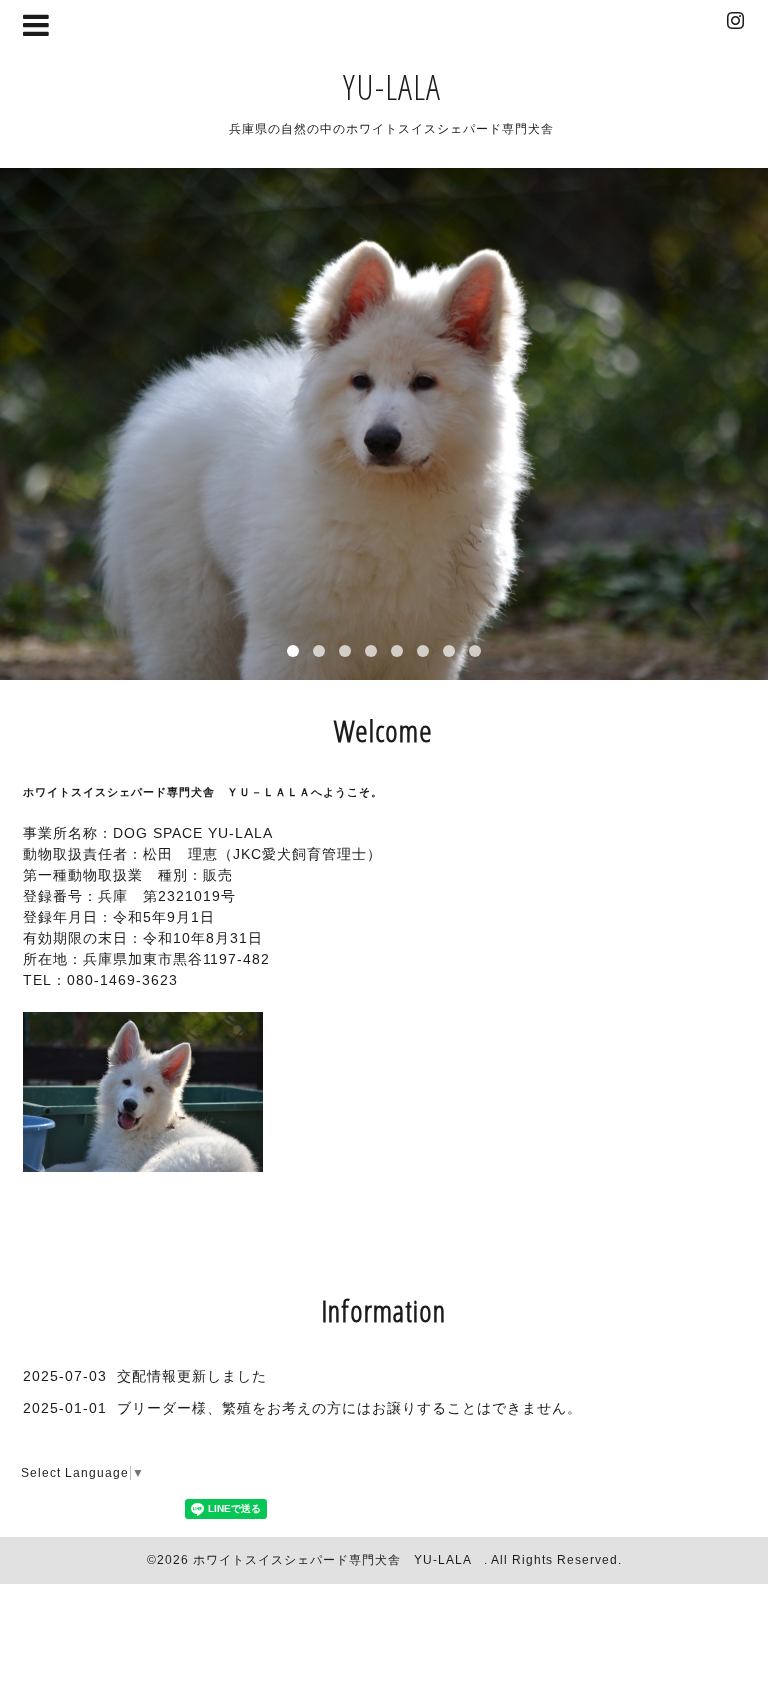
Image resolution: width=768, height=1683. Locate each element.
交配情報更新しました (192, 1376)
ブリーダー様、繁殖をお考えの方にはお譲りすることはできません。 (349, 1408)
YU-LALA (392, 86)
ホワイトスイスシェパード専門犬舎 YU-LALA (338, 1560)
